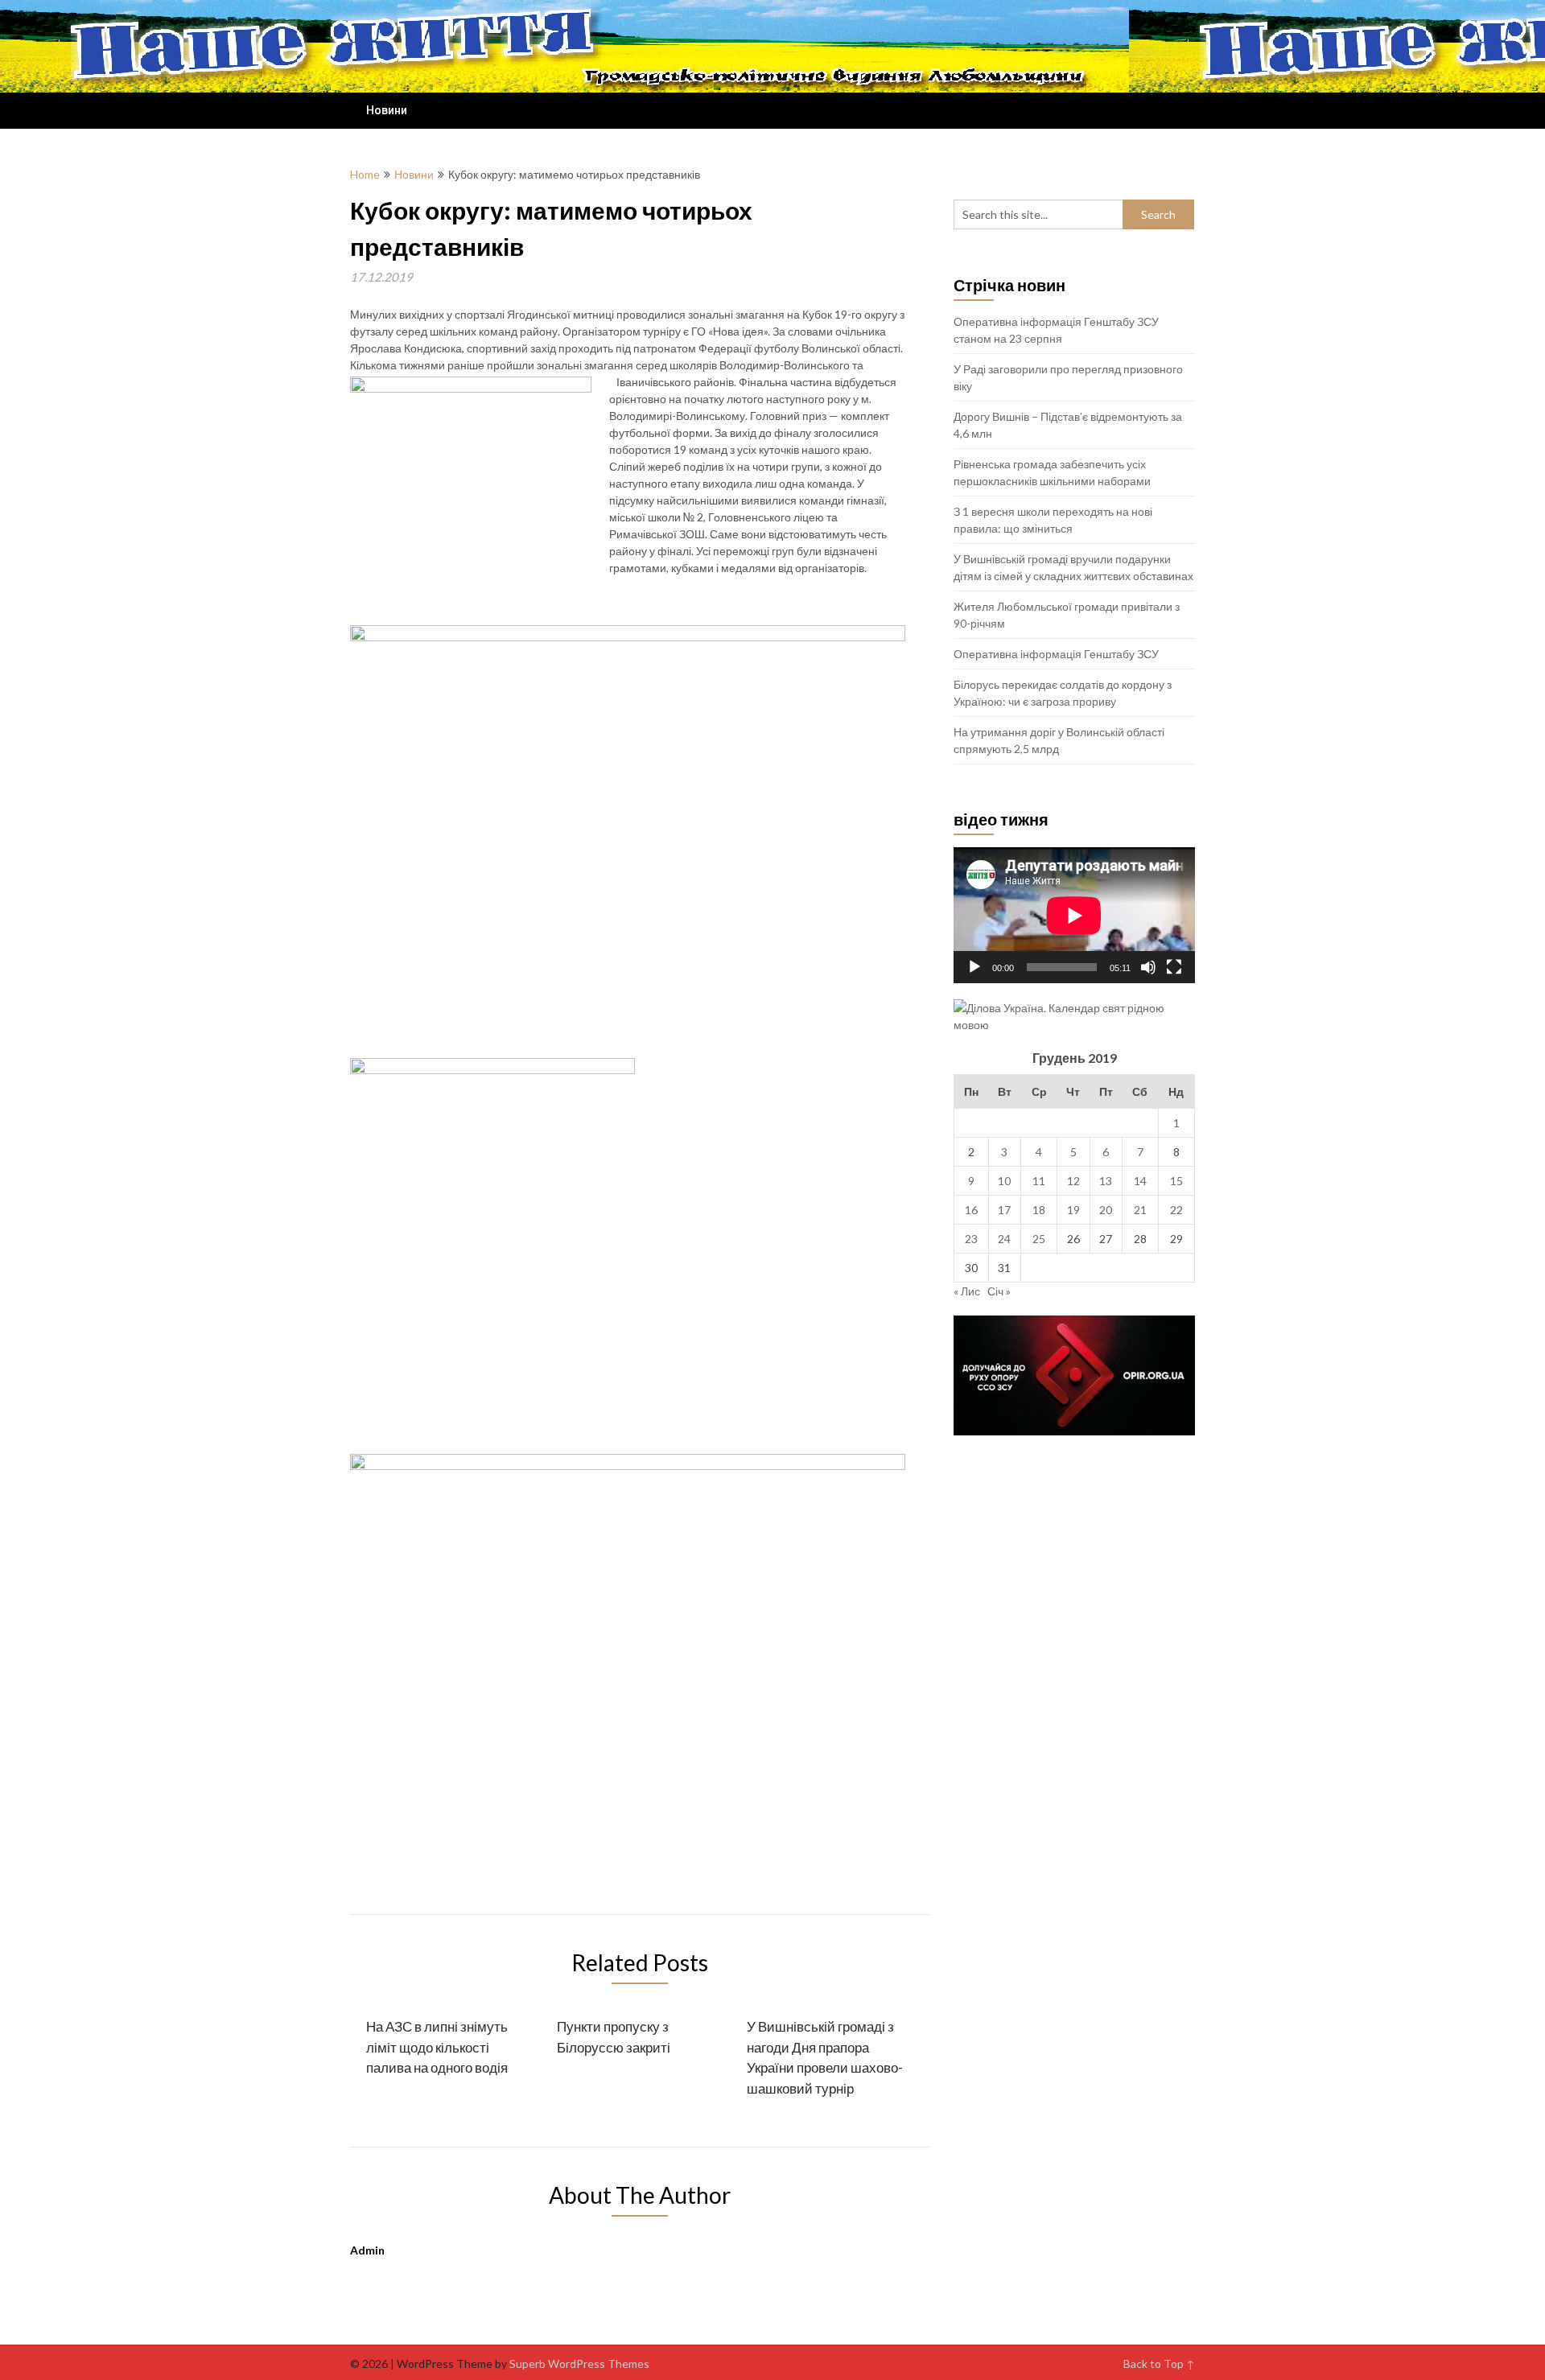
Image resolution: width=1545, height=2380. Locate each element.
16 (971, 1210)
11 (1039, 1181)
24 (1004, 1239)
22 (1176, 1210)
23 (971, 1239)
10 (1004, 1181)
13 (1106, 1181)
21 (1140, 1210)
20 (1106, 1210)
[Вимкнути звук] (1148, 967)
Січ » (999, 1291)
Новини (387, 110)
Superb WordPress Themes (579, 2364)
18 (1039, 1210)
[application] (1074, 915)
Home (365, 174)
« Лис (967, 1291)
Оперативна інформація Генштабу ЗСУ (1056, 654)
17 (1004, 1210)
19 (1073, 1210)
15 (1176, 1181)
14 (1140, 1181)
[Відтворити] (974, 967)
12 (1073, 1181)
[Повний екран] (1174, 967)
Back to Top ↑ (1159, 2364)
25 (1039, 1239)
